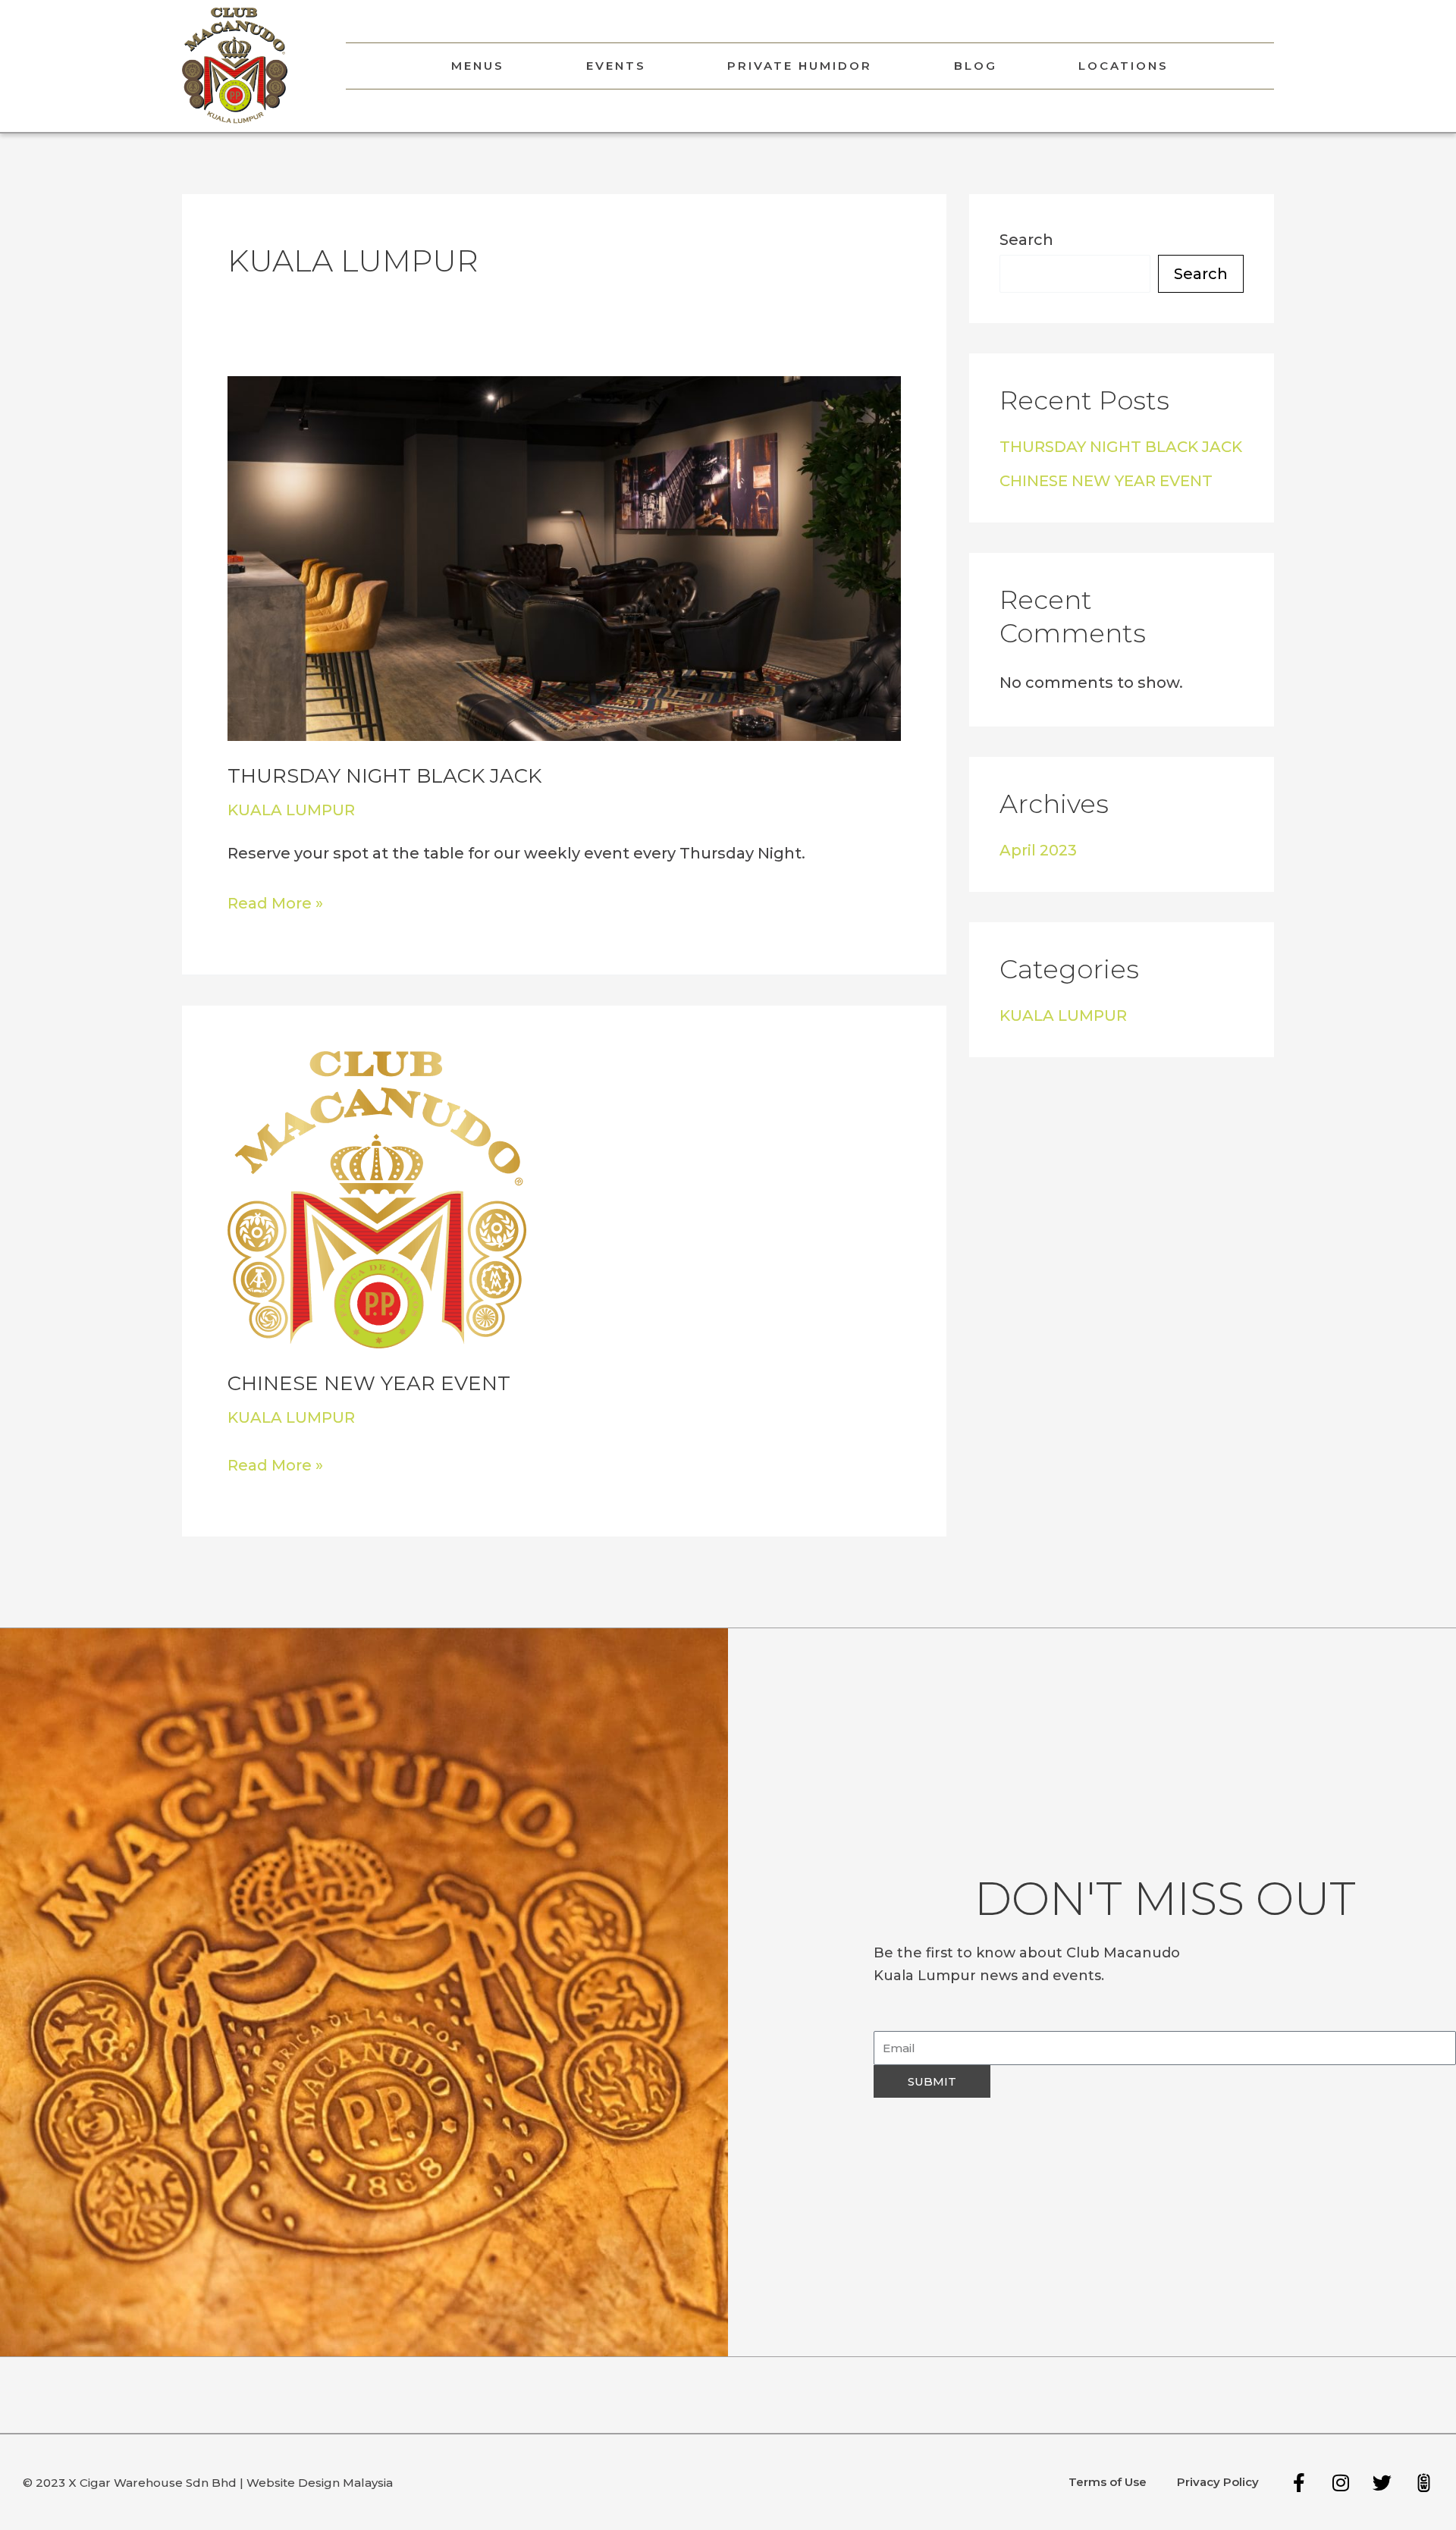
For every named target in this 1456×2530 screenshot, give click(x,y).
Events (616, 66)
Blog (976, 66)
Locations (1123, 66)
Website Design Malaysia (320, 2483)
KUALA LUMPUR (291, 810)
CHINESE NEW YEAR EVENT (369, 1383)
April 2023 (1038, 850)
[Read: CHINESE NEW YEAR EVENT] (377, 1199)
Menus (478, 66)
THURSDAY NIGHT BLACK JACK (384, 776)
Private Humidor (800, 66)
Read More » (275, 901)
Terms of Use (1108, 2482)
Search (1026, 240)
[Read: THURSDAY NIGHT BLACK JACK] (564, 557)
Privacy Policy (1218, 2482)
